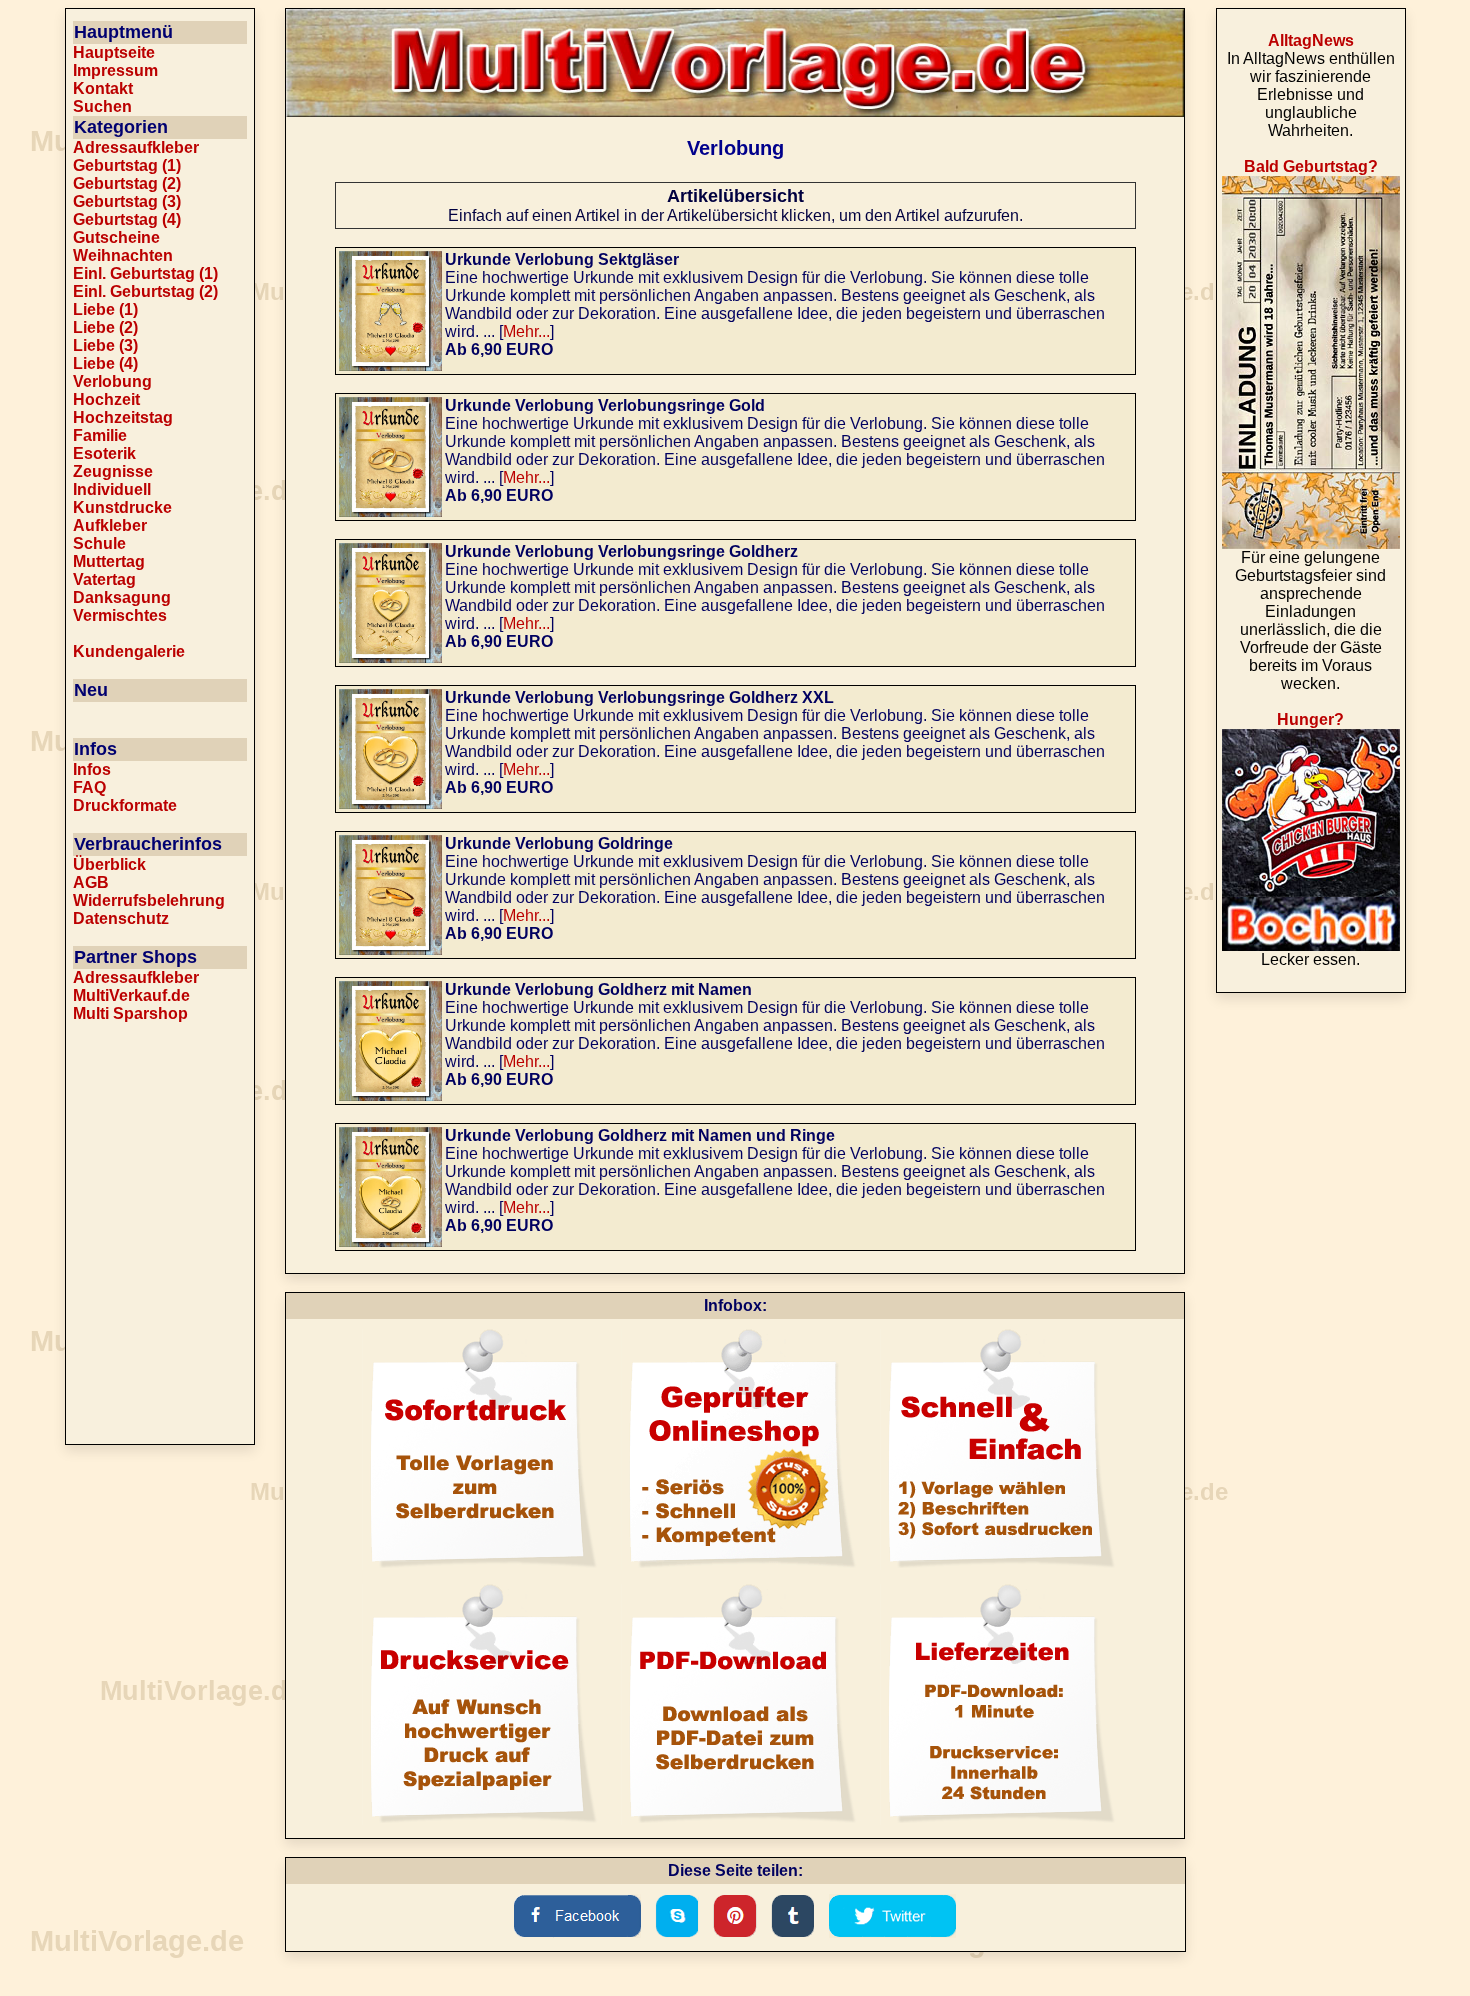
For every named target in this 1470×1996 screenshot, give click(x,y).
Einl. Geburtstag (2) (145, 291)
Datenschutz (121, 918)
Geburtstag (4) (127, 219)
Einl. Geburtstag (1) (145, 273)
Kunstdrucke (122, 507)
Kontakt (103, 88)
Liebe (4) (105, 363)
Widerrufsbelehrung (149, 900)
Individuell (112, 489)
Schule (99, 543)
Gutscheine (116, 237)
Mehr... (526, 331)
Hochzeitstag (123, 417)
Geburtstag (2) (127, 183)
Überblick (109, 864)
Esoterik (104, 453)
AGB (91, 882)
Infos (92, 769)
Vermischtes (120, 615)
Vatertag (104, 579)
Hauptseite (114, 52)
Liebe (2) (105, 327)
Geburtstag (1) (127, 165)
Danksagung (122, 597)
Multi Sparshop (130, 1013)
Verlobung (112, 381)
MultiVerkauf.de (131, 995)
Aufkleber (110, 525)
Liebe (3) (105, 345)
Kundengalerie (129, 651)
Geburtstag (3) (127, 201)
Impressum (115, 70)
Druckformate (125, 805)
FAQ (89, 787)
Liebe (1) (105, 309)
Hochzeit (106, 399)
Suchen (102, 106)
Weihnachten (123, 255)
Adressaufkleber (136, 147)
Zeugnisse (113, 471)
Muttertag (109, 561)
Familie (100, 435)
